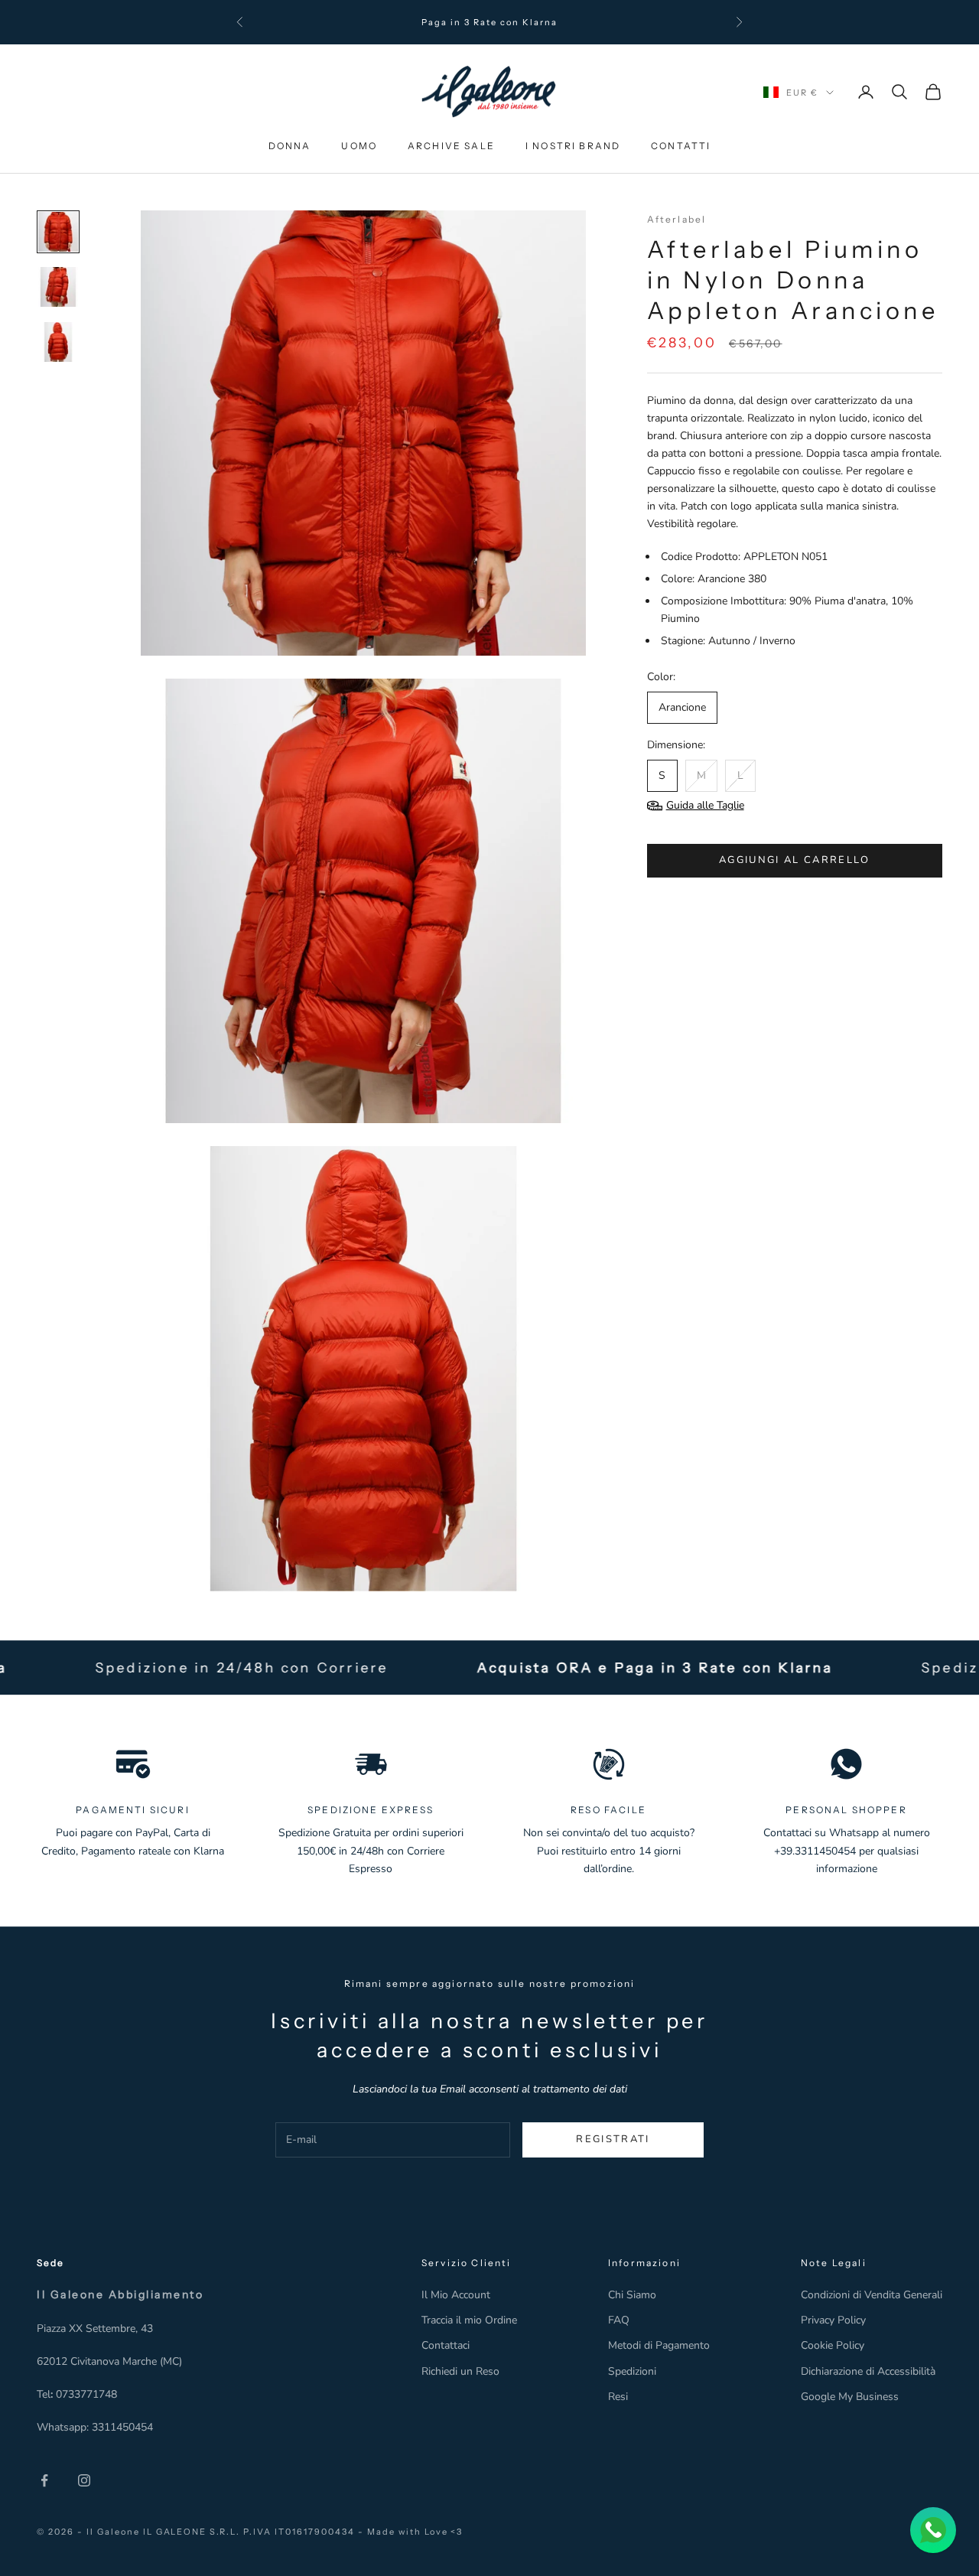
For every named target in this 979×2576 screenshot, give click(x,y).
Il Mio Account (456, 2295)
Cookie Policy (833, 2345)
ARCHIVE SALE (451, 146)
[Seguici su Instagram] (84, 2480)
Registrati (613, 2139)
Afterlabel (677, 219)
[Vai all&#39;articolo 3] (58, 342)
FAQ (619, 2320)
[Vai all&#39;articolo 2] (58, 287)
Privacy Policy (833, 2320)
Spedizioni (632, 2371)
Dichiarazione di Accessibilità (868, 2371)
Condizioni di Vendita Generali (872, 2295)
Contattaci (446, 2345)
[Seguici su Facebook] (44, 2480)
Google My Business (850, 2397)
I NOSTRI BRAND (573, 146)
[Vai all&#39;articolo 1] (58, 232)
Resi (618, 2397)
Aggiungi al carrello (795, 860)
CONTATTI (681, 146)
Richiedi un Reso (460, 2371)
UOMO (359, 146)
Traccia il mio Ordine (469, 2320)
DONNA (290, 146)
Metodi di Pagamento (659, 2345)
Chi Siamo (632, 2295)
